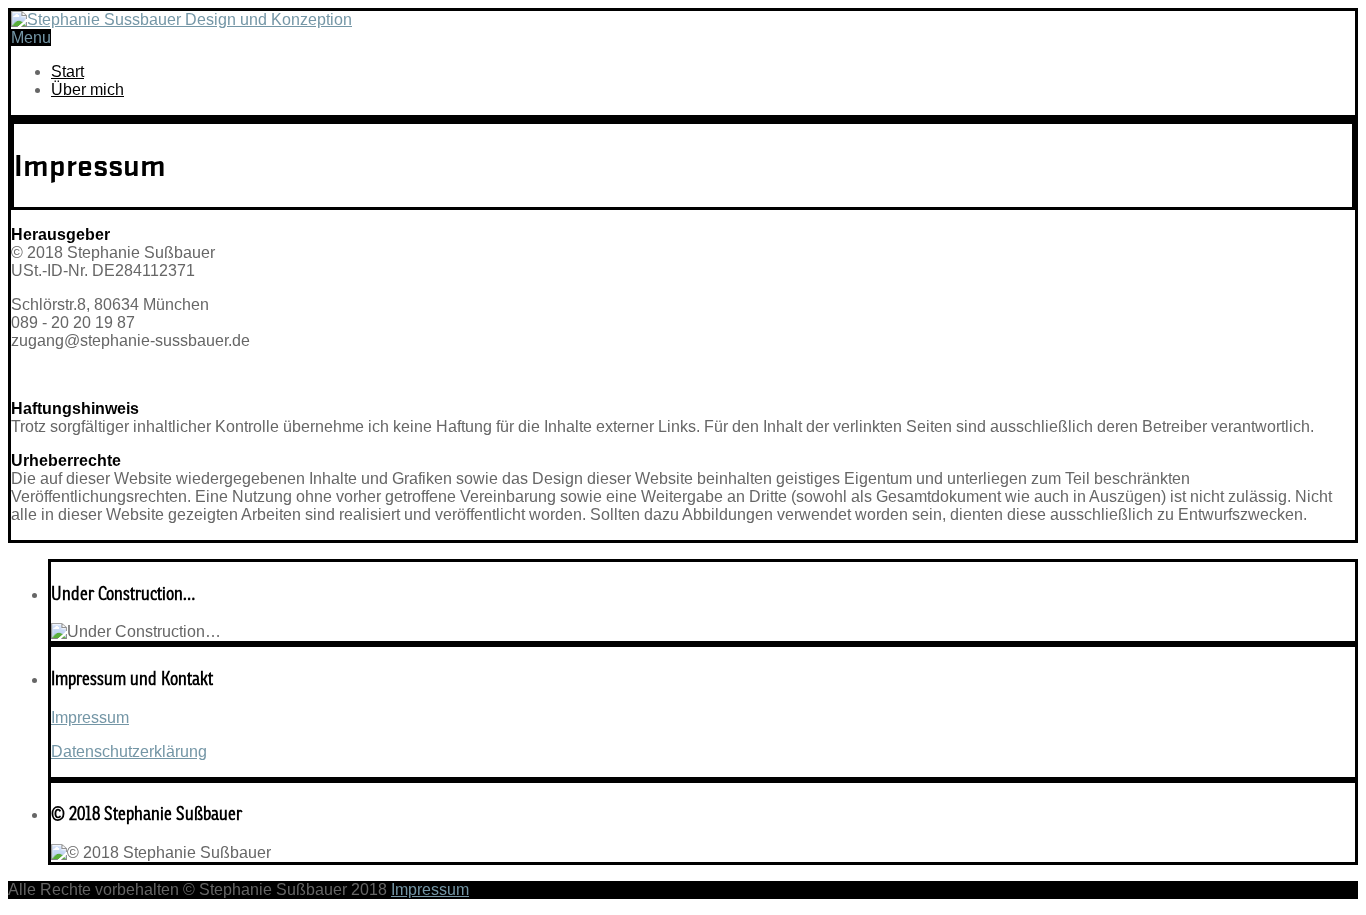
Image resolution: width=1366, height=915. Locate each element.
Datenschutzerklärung (129, 751)
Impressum (90, 717)
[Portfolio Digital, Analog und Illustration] (181, 19)
